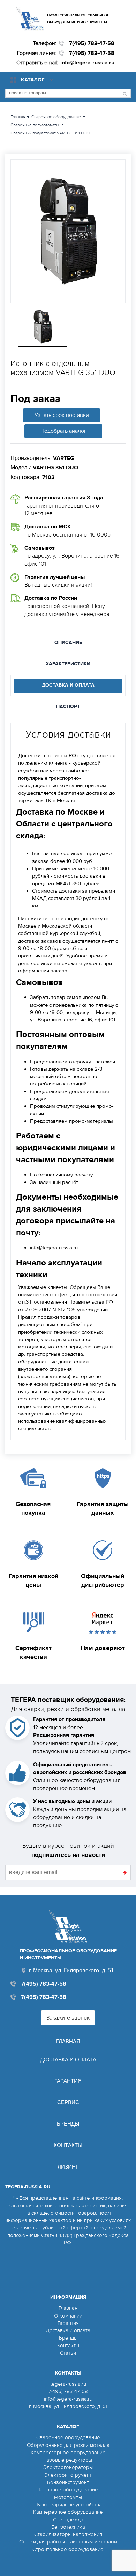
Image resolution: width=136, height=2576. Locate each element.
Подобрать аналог (63, 431)
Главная (68, 2041)
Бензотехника (68, 2527)
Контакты (68, 2145)
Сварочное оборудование (68, 2437)
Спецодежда (68, 2520)
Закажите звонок (68, 2018)
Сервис (68, 2102)
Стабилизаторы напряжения (68, 2534)
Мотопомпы (68, 2497)
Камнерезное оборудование (68, 2512)
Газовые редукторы (68, 2460)
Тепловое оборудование (68, 2490)
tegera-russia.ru (68, 2384)
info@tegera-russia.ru (87, 63)
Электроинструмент (68, 2475)
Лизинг (68, 2167)
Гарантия (68, 2081)
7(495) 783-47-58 (92, 43)
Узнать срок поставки (62, 415)
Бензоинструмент (68, 2482)
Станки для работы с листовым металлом (68, 2542)
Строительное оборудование (68, 2549)
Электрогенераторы (68, 2467)
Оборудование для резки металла (68, 2445)
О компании (68, 2316)
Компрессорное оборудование (68, 2453)
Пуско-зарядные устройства (68, 2505)
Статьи (68, 2353)
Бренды (68, 2124)
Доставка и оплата (68, 2060)
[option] (68, 231)
